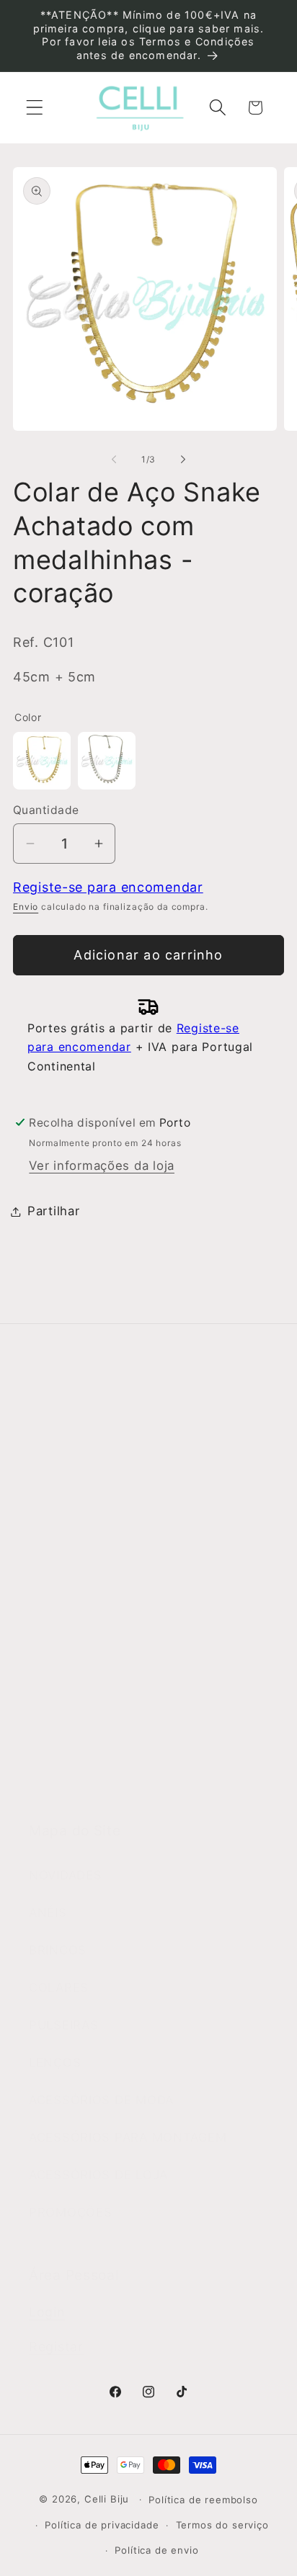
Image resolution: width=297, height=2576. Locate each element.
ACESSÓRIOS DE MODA (101, 2100)
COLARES (59, 1987)
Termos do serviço (222, 2525)
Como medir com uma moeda (119, 1785)
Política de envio (156, 2550)
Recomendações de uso (103, 1673)
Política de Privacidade (99, 1710)
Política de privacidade (102, 2525)
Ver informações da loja (102, 1166)
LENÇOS (55, 2062)
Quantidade (46, 810)
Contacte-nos (71, 1490)
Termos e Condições (93, 1635)
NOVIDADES (65, 1875)
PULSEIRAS (63, 2025)
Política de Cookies (88, 1748)
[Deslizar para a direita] (183, 460)
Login (47, 2312)
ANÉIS (48, 1913)
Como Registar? (78, 1598)
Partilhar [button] (53, 1211)
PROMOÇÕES (70, 2212)
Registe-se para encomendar (108, 887)
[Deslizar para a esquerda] (114, 460)
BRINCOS (58, 1950)
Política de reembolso (203, 2500)
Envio (26, 907)
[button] (35, 108)
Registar (56, 2347)
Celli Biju (107, 2499)
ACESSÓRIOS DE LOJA (98, 2175)
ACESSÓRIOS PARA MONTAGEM (128, 2137)
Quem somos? (73, 1453)
